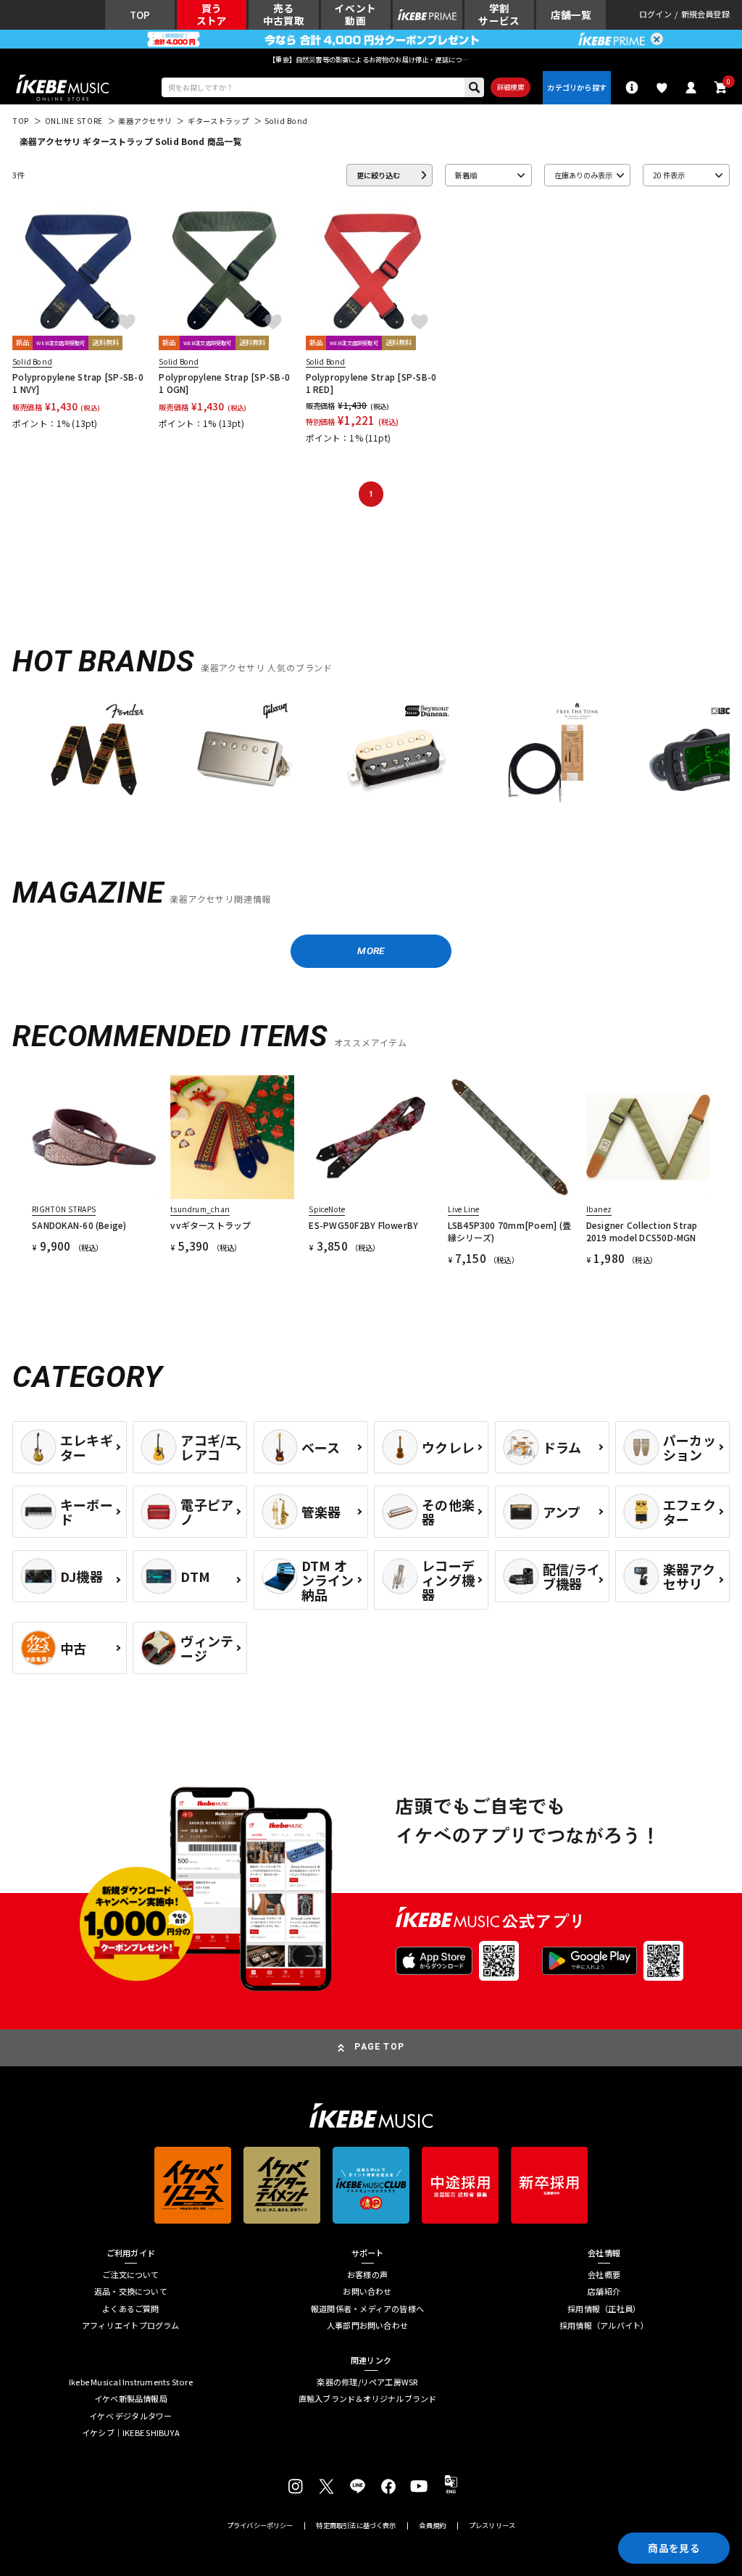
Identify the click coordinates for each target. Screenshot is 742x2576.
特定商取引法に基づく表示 (356, 2526)
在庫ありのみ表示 (583, 175)
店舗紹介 (604, 2291)
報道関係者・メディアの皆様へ (367, 2309)
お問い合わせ (367, 2291)
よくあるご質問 (131, 2309)
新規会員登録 (705, 15)
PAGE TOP (379, 2047)
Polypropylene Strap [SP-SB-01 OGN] (224, 383)
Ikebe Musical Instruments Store (131, 2382)
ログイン (655, 15)
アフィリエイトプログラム (131, 2326)
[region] (371, 759)
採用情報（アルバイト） (604, 2326)
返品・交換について (131, 2291)
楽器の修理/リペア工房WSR (367, 2382)
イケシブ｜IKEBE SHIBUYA (131, 2433)
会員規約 (432, 2526)
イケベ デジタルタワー (130, 2416)
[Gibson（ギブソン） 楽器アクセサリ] (245, 755)
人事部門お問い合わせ (367, 2326)
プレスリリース (492, 2526)
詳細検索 (510, 87)
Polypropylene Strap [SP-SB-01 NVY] (78, 383)
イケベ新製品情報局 (131, 2399)
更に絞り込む (378, 175)
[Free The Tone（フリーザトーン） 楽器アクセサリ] (547, 755)
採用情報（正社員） (604, 2309)
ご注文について (131, 2275)
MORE (371, 951)
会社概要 (604, 2275)
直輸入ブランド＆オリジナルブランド (368, 2399)
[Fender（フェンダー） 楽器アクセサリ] (94, 755)
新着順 (466, 175)
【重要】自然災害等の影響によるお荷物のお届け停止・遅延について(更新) (371, 59)
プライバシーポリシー (260, 2526)
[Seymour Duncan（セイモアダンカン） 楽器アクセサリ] (396, 755)
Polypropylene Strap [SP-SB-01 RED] (371, 383)
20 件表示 (669, 175)
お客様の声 (367, 2275)
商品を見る (674, 2548)
